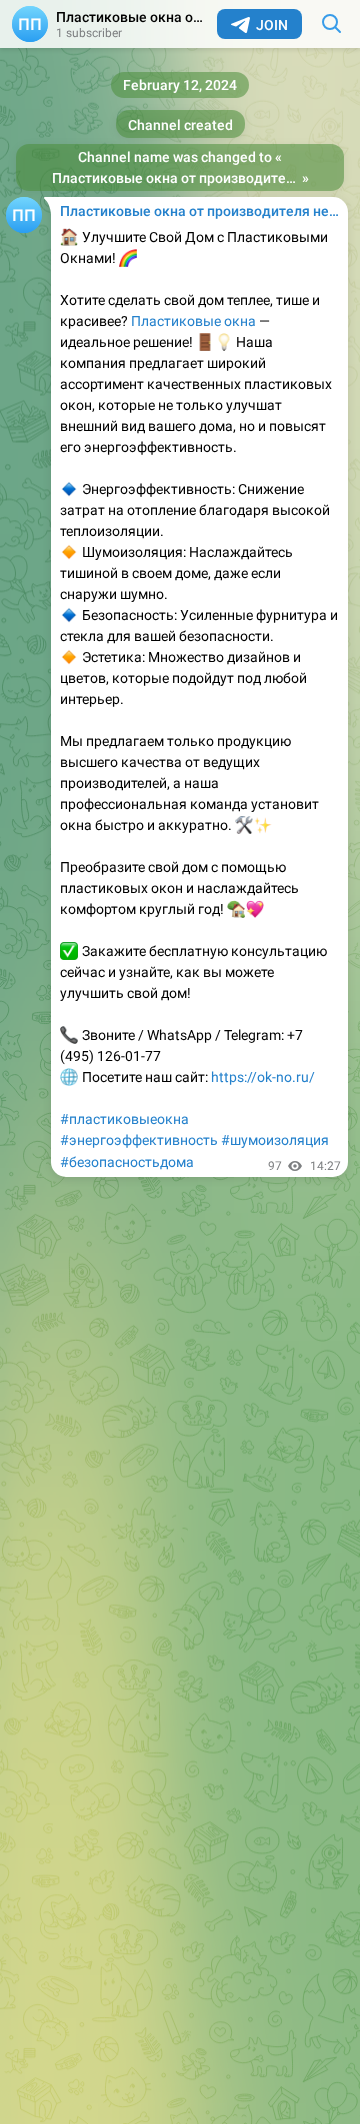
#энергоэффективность (139, 1140)
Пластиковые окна (193, 321)
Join (272, 25)
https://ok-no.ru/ (263, 1077)
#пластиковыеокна (124, 1119)
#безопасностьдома (127, 1162)
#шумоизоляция (275, 1140)
